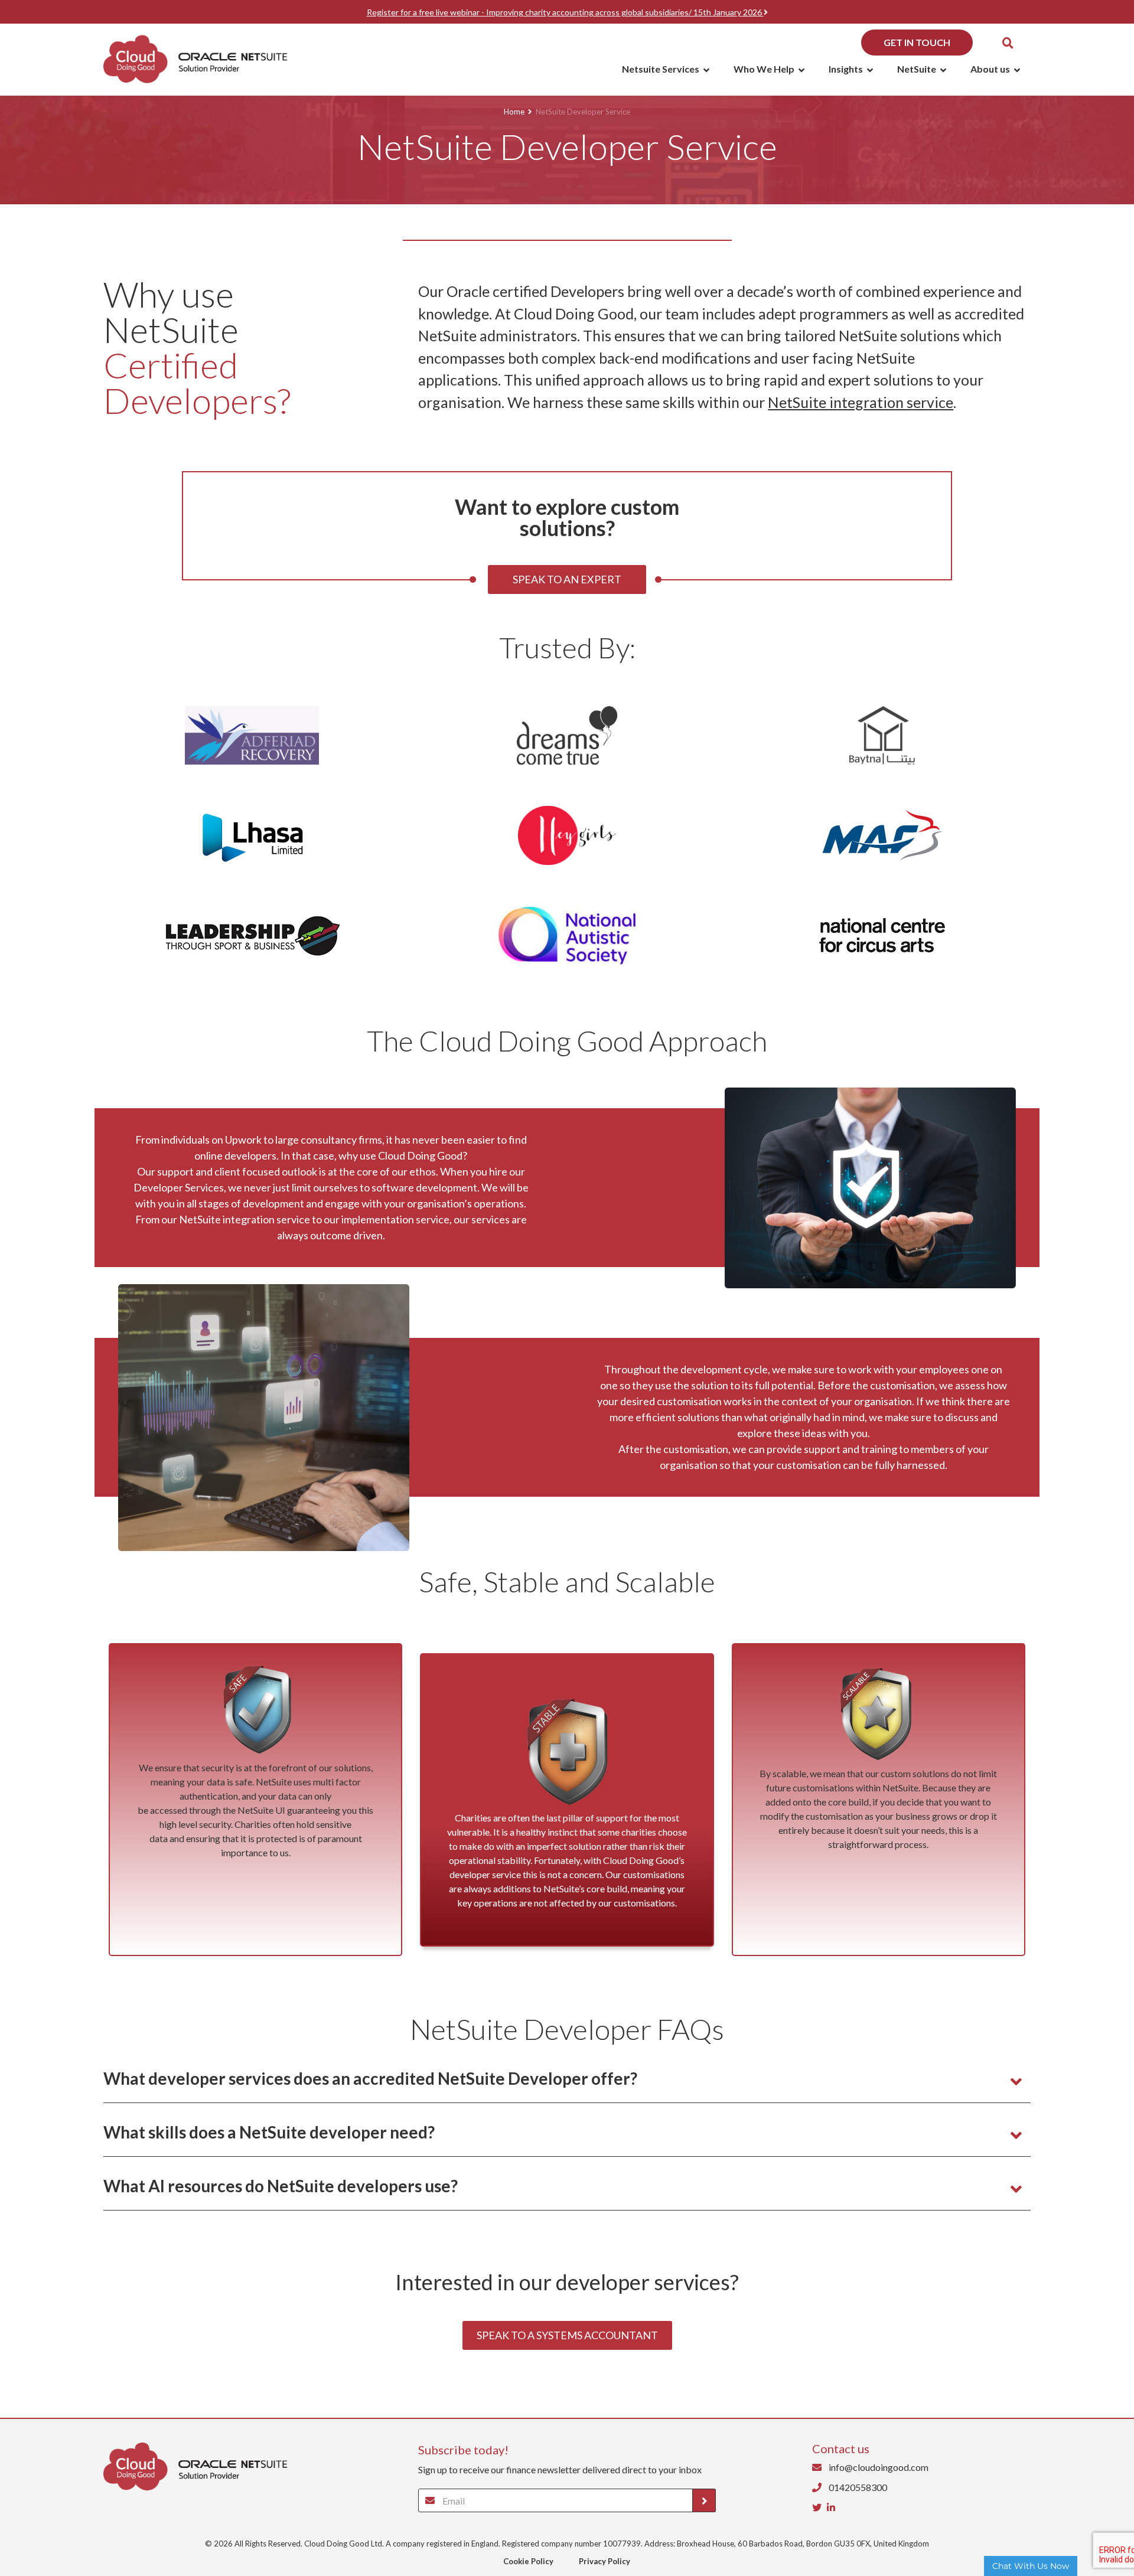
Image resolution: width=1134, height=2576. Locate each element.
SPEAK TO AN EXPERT (567, 579)
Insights (846, 69)
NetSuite (917, 69)
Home (514, 112)
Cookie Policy (528, 2561)
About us (990, 69)
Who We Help (764, 69)
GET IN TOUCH (917, 42)
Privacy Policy (605, 2561)
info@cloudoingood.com (878, 2467)
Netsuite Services (661, 69)
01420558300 (857, 2487)
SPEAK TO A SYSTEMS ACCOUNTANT (567, 2335)
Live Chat (1031, 2566)
